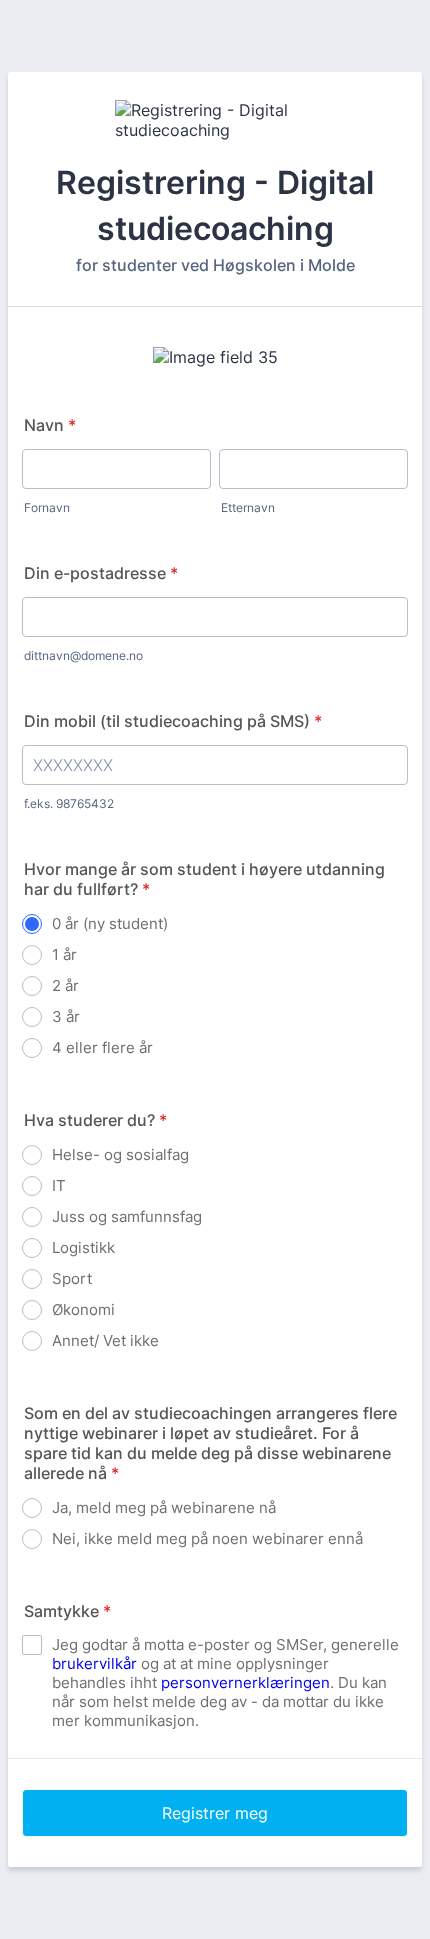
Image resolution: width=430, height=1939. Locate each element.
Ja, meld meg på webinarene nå (164, 1507)
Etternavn (248, 507)
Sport (72, 1278)
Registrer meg (215, 1813)
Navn (50, 425)
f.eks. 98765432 (69, 803)
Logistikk (83, 1247)
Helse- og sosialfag (120, 1154)
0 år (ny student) (110, 923)
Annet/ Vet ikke (105, 1340)
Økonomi (83, 1309)
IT (59, 1185)
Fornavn (47, 507)
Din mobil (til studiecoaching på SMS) (173, 721)
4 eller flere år (102, 1047)
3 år (66, 1016)
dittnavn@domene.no (83, 655)
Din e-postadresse (101, 573)
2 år (65, 985)
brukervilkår (94, 1663)
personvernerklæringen (245, 1682)
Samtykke (67, 1611)
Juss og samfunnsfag (127, 1216)
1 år (64, 954)
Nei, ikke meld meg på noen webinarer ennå (207, 1538)
